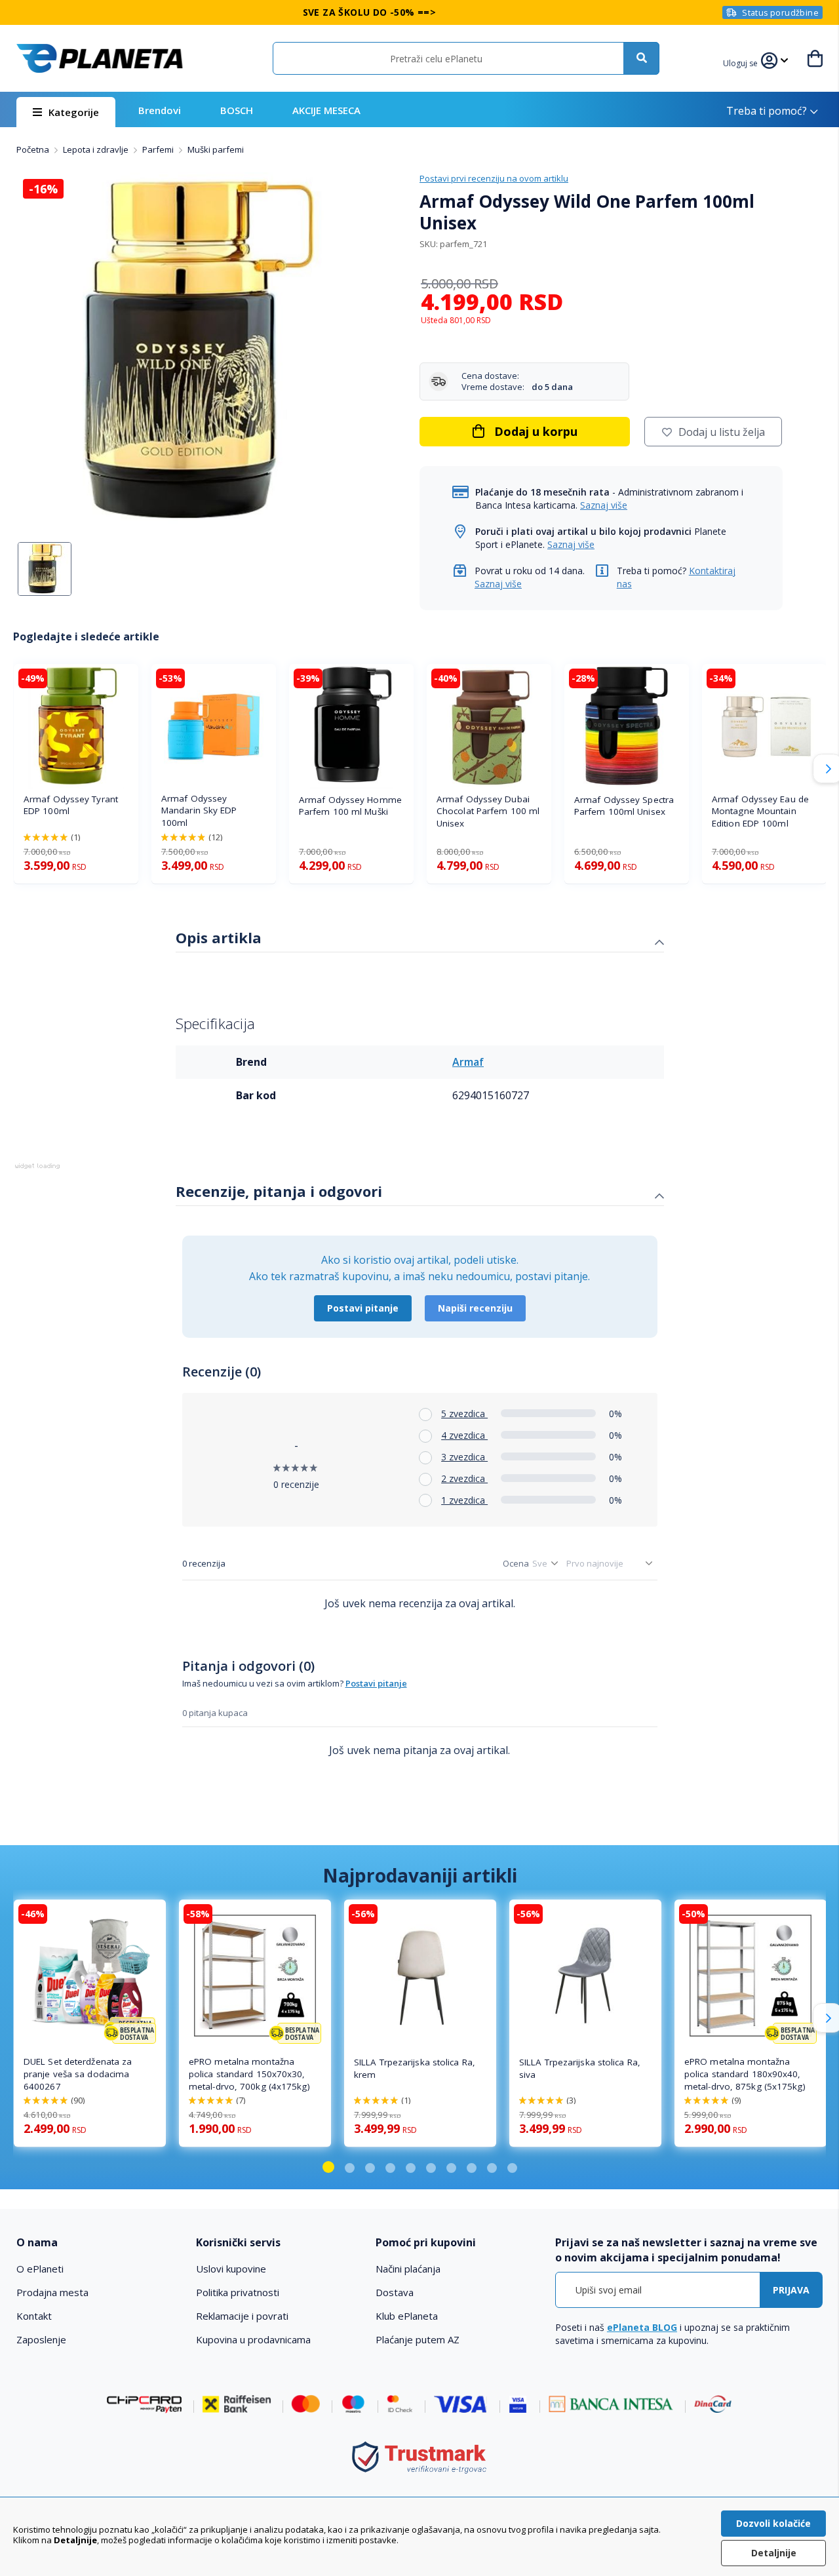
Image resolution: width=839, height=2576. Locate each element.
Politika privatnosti (238, 2292)
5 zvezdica (464, 1414)
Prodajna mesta (52, 2292)
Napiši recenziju (475, 1308)
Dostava (395, 2292)
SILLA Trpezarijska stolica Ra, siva (580, 2068)
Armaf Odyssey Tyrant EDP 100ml (71, 805)
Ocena (516, 1563)
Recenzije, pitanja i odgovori (279, 1191)
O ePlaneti (40, 2269)
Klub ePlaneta (407, 2316)
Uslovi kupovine (231, 2269)
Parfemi (159, 149)
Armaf (468, 1062)
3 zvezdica (464, 1457)
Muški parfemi (216, 149)
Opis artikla (219, 937)
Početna (34, 149)
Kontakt (34, 2316)
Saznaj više (604, 505)
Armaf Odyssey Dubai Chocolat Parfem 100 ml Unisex (488, 811)
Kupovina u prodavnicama (253, 2339)
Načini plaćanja (408, 2269)
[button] (742, 62)
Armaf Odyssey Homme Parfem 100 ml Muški (350, 806)
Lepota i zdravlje (97, 149)
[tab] (420, 939)
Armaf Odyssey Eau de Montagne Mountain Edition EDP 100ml (760, 811)
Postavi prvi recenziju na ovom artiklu (494, 178)
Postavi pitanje (363, 1308)
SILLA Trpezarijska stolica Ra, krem (415, 2068)
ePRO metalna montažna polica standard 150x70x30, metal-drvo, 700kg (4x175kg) (249, 2074)
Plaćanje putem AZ (418, 2339)
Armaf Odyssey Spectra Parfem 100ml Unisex (624, 806)
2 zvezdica (464, 1478)
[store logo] (100, 58)
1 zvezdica (464, 1500)
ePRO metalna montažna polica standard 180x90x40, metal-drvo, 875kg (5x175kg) (745, 2074)
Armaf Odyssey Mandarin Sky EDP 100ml (199, 811)
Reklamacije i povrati (242, 2316)
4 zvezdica (464, 1435)
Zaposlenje (41, 2339)
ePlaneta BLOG (642, 2327)
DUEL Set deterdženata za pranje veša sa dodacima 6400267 (78, 2074)
